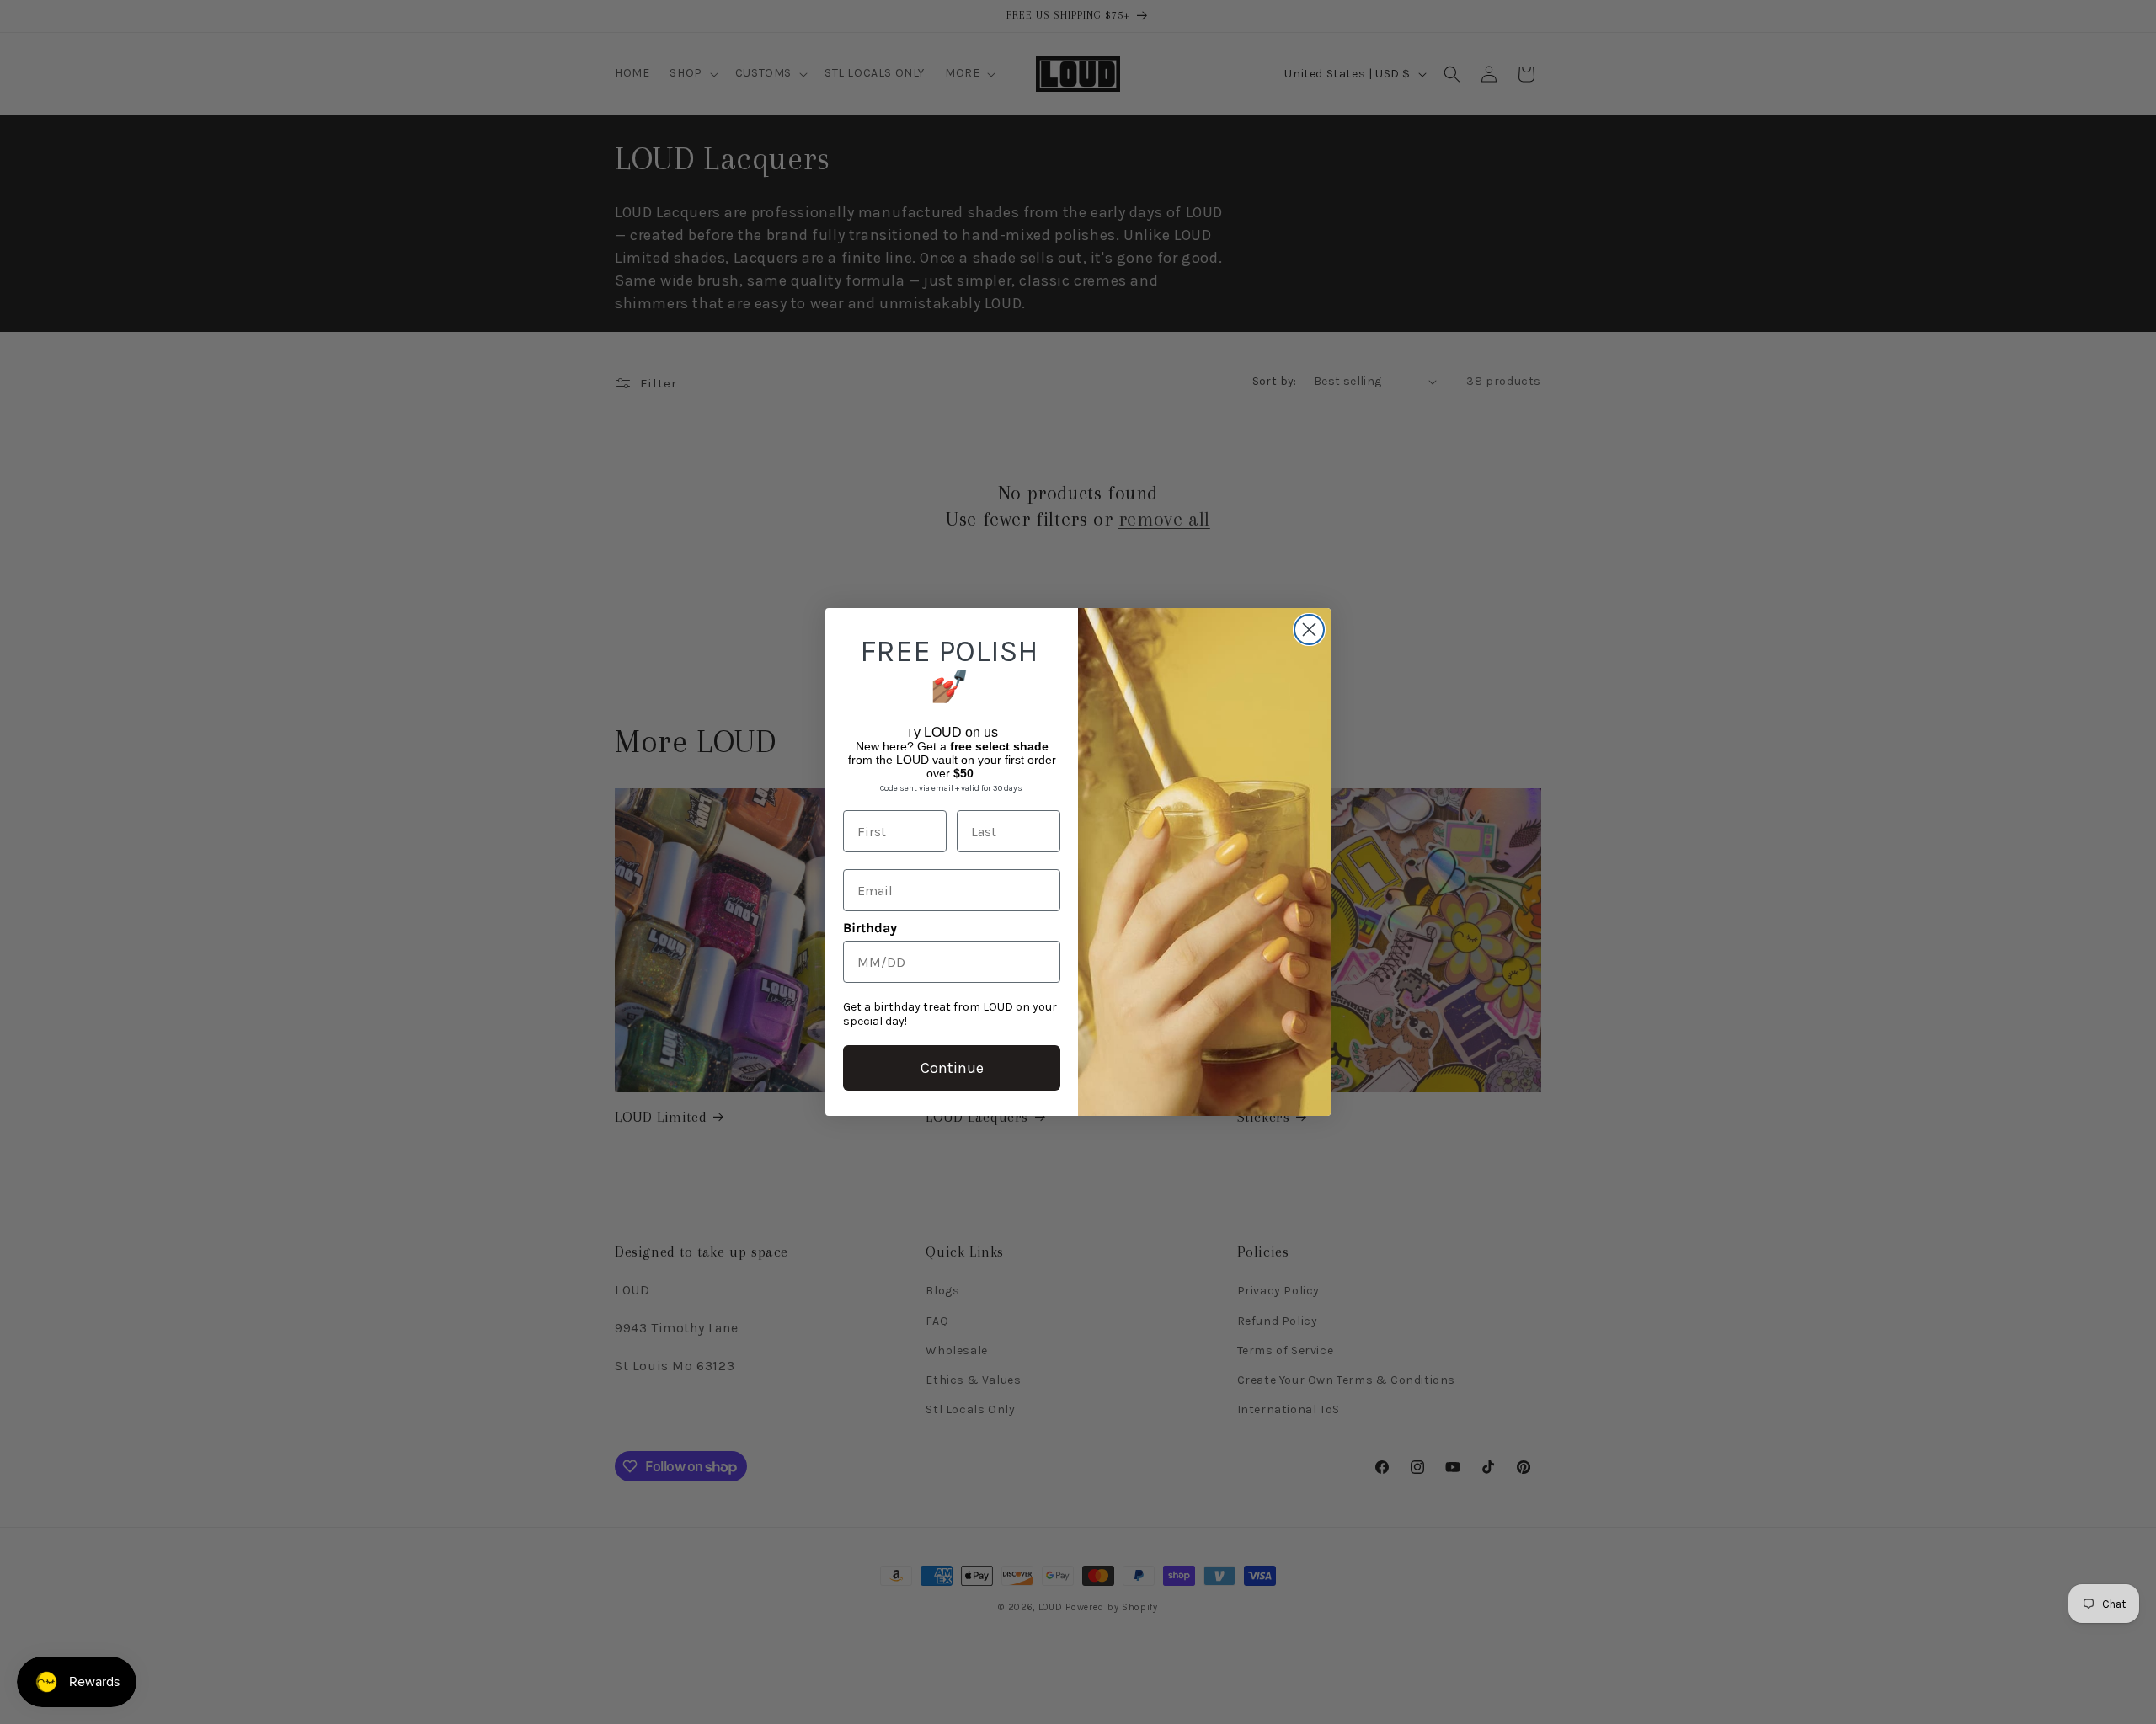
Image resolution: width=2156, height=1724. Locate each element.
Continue (952, 1068)
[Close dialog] (1309, 630)
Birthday (870, 928)
